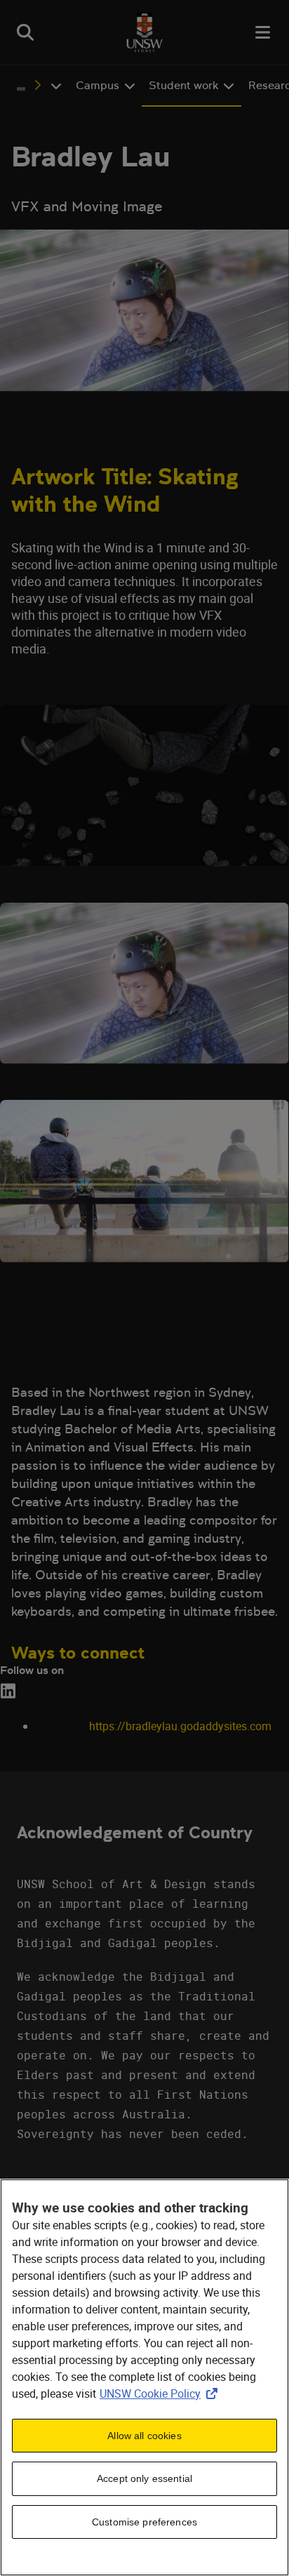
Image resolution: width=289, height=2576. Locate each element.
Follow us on (32, 1670)
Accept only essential (144, 2478)
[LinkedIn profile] (11, 1691)
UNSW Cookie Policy (161, 2394)
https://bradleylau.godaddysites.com (180, 1726)
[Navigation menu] (264, 32)
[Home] (144, 32)
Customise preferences (144, 2522)
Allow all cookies (144, 2436)
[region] (144, 2377)
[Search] (25, 32)
